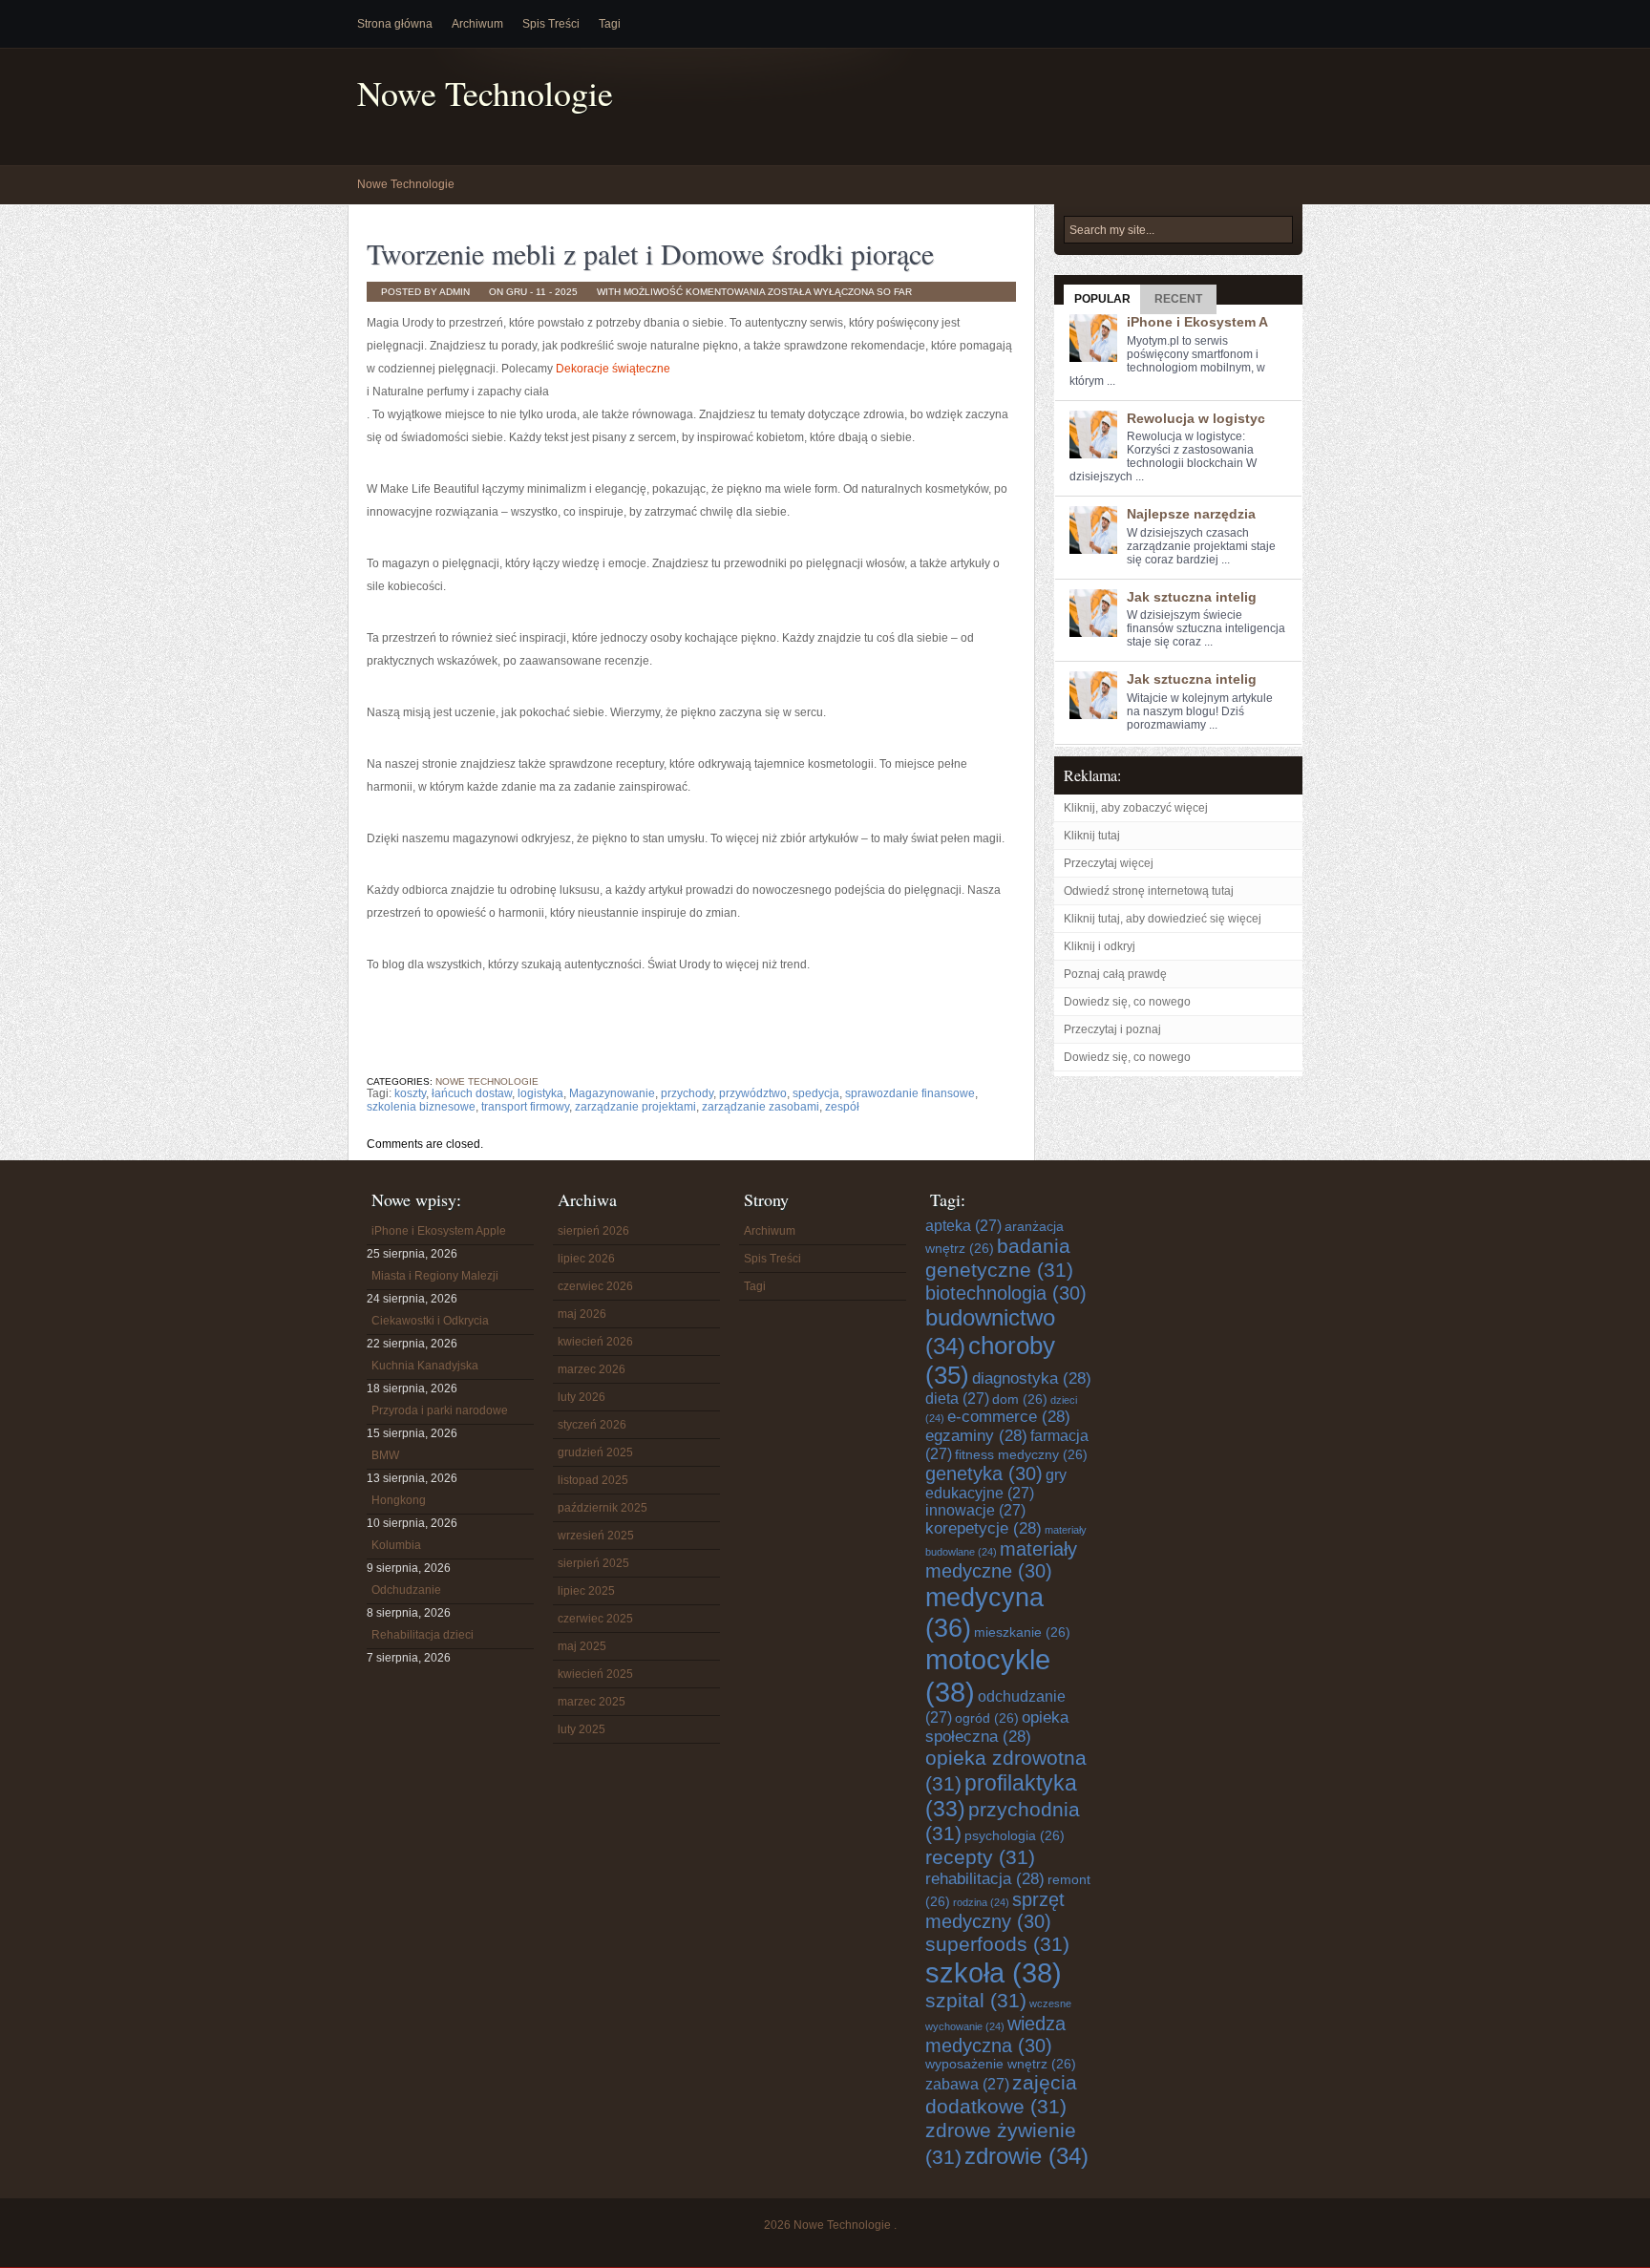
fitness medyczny (1021, 1455)
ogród (987, 1718)
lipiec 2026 (586, 1259)
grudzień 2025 (595, 1452)
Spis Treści (551, 24)
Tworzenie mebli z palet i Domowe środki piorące (650, 253)
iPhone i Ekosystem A (1197, 322)
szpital (976, 2001)
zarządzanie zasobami (761, 1107)
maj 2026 (582, 1314)
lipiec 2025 (586, 1591)
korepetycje (984, 1528)
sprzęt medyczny (995, 1910)
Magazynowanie (612, 1093)
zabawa (967, 2084)
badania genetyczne (999, 1258)
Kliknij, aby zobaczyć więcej (1136, 808)
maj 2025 (582, 1646)
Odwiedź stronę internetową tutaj (1149, 891)
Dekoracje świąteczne (613, 369)
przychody (687, 1093)
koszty (410, 1093)
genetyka (984, 1473)
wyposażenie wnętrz (1001, 2064)
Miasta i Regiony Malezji (435, 1276)
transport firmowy (525, 1107)
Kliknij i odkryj (1100, 946)
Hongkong (399, 1500)
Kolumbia (396, 1545)
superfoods (997, 1944)
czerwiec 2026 (595, 1286)
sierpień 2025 (593, 1563)
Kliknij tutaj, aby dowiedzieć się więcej (1163, 919)
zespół (842, 1107)
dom (1020, 1399)
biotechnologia (1006, 1293)
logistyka (540, 1093)
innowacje (975, 1510)
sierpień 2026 (593, 1231)
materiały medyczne (1001, 1560)
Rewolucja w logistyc (1196, 418)
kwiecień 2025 (595, 1674)
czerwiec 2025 (595, 1619)
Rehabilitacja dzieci (423, 1635)
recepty (980, 1857)
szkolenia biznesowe (421, 1107)
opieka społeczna (997, 1727)
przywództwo (753, 1093)
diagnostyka (1032, 1378)
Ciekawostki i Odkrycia (430, 1321)
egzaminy (976, 1436)
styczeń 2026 (592, 1425)
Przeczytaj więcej (1109, 863)
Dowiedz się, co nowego (1127, 1002)
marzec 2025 (592, 1702)
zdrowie (1026, 2156)
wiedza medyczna (995, 2035)
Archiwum (477, 24)
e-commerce (1009, 1417)
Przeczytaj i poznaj (1112, 1029)
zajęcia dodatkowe (1001, 2095)
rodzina (981, 1902)
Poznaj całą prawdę (1115, 974)
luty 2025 (582, 1729)
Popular (1102, 299)
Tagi (610, 24)
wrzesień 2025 (596, 1536)
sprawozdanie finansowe (910, 1093)
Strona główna (395, 24)
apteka (963, 1226)
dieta (957, 1399)
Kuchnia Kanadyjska (425, 1366)
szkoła (994, 1972)
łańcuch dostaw (472, 1093)
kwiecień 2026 (595, 1342)
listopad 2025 (593, 1480)
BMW (385, 1455)
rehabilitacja (985, 1879)
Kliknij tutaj (1092, 836)
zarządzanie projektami (635, 1107)
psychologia (1015, 1836)
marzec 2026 (592, 1369)
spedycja (816, 1093)
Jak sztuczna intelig (1192, 597)
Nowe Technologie (485, 93)
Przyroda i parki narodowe (440, 1410)
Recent (1178, 299)
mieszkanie (1022, 1632)
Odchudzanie (406, 1590)
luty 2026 (582, 1397)
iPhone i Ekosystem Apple (439, 1231)
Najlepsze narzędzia (1191, 514)
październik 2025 (603, 1508)
